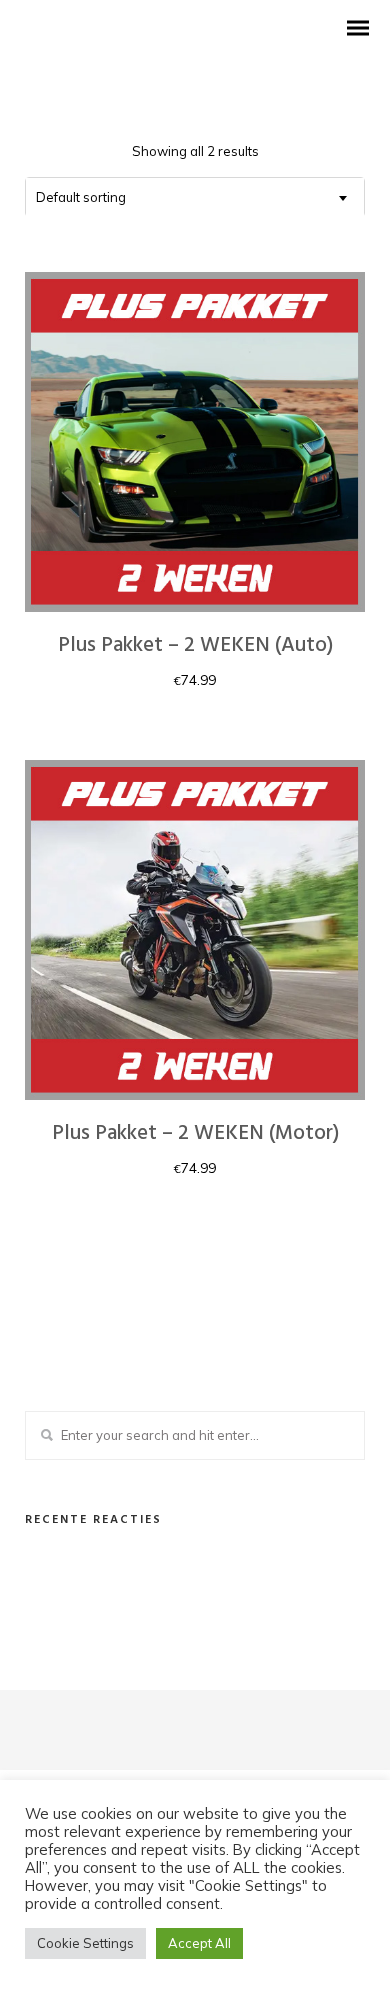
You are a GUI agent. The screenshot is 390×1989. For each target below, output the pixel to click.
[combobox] (195, 197)
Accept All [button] (199, 1943)
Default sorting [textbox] (81, 197)
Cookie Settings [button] (85, 1943)
